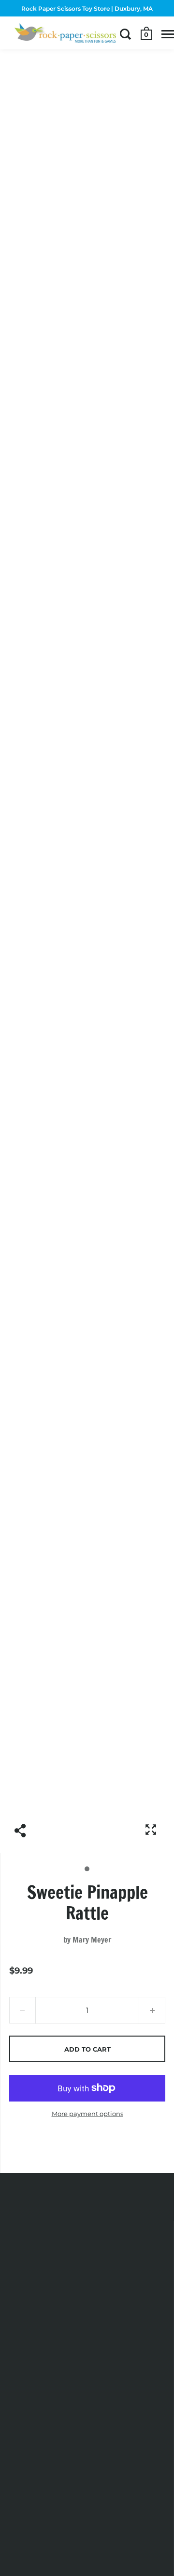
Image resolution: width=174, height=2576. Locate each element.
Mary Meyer (92, 1940)
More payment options (87, 2114)
